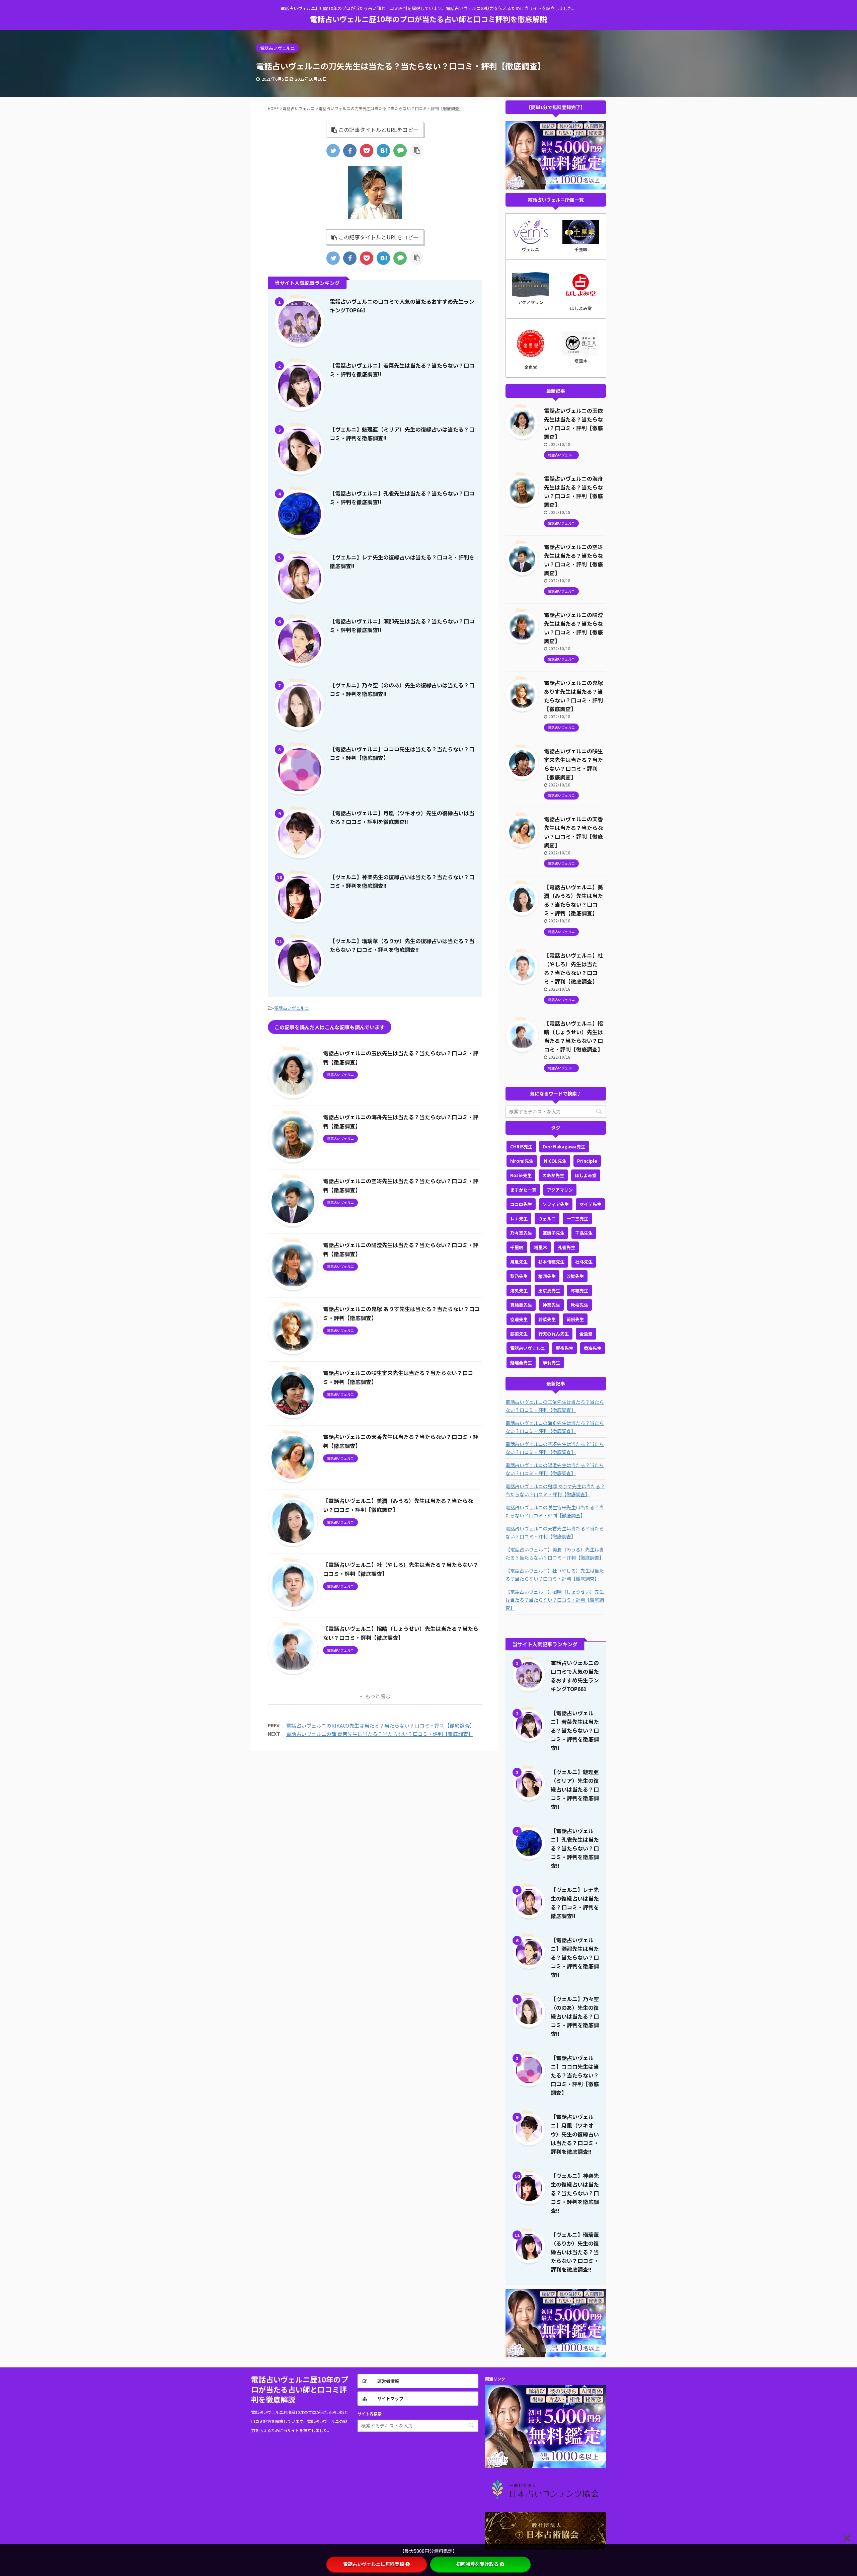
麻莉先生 (551, 1362)
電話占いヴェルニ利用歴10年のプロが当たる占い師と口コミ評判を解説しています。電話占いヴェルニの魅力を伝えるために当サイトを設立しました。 (300, 2421)
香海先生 (593, 1348)
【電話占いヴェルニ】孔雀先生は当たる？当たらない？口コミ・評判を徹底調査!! (575, 1848)
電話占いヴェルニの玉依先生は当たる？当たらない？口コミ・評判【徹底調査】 (555, 1406)
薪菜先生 (519, 1334)
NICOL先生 (555, 1161)
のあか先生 (553, 1175)
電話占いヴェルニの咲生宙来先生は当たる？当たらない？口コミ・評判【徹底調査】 (555, 1511)
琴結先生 (579, 1291)
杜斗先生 (584, 1262)
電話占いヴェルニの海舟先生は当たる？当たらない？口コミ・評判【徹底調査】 (555, 1427)
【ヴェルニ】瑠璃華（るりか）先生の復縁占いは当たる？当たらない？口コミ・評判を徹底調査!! (575, 2252)
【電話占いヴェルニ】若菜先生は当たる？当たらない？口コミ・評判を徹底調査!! (575, 1730)
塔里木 (540, 1247)
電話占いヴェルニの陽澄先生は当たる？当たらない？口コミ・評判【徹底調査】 (555, 1469)
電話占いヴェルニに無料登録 (374, 2564)
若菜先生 (547, 1319)
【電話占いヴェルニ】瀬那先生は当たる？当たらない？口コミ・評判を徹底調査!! (575, 1957)
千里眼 (517, 1247)
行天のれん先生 (554, 1334)
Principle (587, 1161)
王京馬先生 (549, 1291)
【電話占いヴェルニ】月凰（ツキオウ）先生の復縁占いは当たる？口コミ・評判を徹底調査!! (575, 2134)
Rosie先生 (521, 1175)
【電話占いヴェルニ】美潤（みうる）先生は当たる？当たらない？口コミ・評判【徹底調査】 (555, 1554)
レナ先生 (519, 1219)
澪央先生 (519, 1291)
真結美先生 (521, 1305)
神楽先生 (551, 1305)
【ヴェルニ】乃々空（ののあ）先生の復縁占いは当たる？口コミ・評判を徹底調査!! (575, 2016)
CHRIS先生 (521, 1147)
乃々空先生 (521, 1233)
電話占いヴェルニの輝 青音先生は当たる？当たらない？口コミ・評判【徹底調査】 (380, 1734)
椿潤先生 (547, 1276)
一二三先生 (577, 1219)
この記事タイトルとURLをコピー (378, 130)
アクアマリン (560, 1190)
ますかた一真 (523, 1190)
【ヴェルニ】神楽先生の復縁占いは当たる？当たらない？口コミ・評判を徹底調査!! (575, 2193)
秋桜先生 (579, 1305)
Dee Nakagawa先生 (564, 1147)
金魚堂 (586, 1334)
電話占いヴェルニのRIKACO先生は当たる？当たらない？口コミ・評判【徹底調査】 (380, 1725)
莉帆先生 (575, 1319)
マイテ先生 (590, 1204)
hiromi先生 (522, 1161)
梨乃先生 (519, 1276)
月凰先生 (519, 1262)
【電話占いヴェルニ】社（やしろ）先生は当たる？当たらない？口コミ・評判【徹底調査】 (555, 1575)
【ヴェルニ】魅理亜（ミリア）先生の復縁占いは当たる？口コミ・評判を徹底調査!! (575, 1789)
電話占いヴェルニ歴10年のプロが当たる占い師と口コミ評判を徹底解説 (428, 19)
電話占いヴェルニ (292, 1008)
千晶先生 (584, 1233)
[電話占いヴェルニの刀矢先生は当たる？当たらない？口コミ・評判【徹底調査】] (383, 151)
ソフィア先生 (556, 1204)
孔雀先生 (566, 1247)
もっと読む (378, 1696)
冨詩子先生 (554, 1233)
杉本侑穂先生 (551, 1262)
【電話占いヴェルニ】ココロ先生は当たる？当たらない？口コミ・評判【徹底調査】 (575, 2075)
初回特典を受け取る (477, 2564)
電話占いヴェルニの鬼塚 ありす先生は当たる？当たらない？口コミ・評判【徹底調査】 (555, 1490)
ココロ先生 (521, 1204)
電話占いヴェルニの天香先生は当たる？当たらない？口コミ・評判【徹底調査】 (555, 1532)
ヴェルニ (547, 1219)
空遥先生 (519, 1319)
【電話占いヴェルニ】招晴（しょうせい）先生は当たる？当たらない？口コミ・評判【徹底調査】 (555, 1600)
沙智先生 (575, 1276)
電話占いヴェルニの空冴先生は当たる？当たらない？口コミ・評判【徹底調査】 (555, 1448)
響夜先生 (564, 1348)
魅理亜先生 (521, 1362)
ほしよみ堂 (586, 1175)
